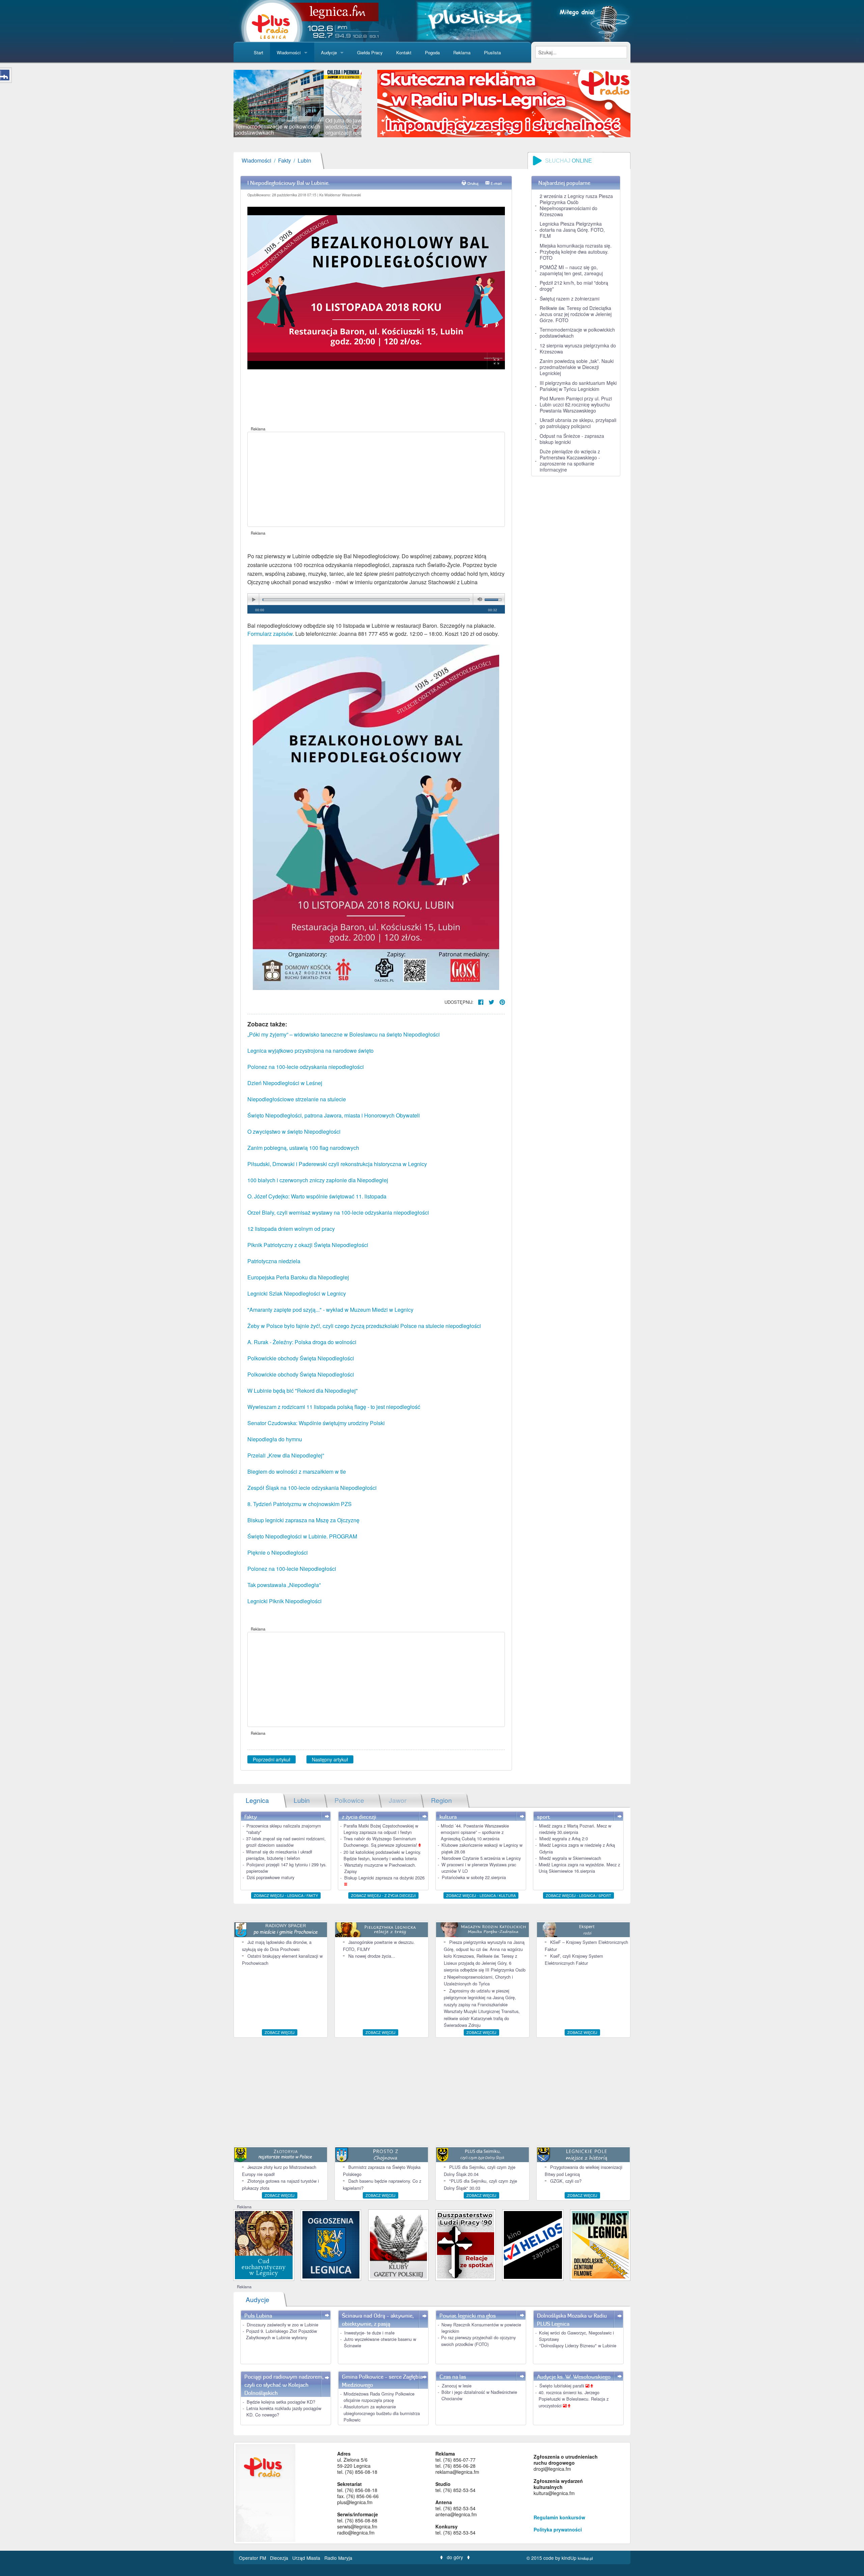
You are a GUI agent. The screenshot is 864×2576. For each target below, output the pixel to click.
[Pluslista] (474, 20)
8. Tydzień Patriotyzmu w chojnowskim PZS (300, 1504)
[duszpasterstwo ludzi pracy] (466, 2244)
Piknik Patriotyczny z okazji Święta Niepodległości (308, 1245)
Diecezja (280, 2558)
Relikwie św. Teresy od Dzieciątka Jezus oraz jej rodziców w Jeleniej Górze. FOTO (576, 314)
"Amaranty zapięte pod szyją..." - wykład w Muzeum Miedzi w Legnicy (330, 1310)
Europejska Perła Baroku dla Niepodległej (298, 1277)
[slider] (298, 104)
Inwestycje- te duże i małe (369, 2333)
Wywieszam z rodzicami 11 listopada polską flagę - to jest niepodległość (334, 1407)
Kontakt (404, 52)
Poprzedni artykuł (272, 1759)
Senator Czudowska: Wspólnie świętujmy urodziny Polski (316, 1423)
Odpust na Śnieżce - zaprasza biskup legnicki (572, 439)
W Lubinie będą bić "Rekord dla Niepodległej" (303, 1391)
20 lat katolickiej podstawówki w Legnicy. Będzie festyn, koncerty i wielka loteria (382, 1855)
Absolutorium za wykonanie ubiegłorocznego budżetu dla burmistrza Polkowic (382, 2413)
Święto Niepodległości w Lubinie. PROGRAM (302, 1536)
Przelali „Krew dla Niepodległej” (286, 1455)
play (253, 600)
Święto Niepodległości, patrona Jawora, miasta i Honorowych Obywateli (334, 1115)
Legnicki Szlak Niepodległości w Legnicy (297, 1293)
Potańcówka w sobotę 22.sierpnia (474, 1877)
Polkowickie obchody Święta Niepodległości (301, 1358)
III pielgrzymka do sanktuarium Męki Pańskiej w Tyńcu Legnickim (578, 386)
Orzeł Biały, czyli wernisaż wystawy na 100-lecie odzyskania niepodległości (338, 1212)
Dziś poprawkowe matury (271, 1877)
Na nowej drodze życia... (372, 1956)
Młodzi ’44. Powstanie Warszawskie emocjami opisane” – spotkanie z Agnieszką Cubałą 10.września (475, 1832)
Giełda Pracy (370, 52)
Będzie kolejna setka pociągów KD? (281, 2402)
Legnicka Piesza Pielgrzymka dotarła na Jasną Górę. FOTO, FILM (572, 230)
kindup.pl (585, 2558)
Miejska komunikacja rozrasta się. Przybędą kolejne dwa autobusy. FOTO (576, 252)
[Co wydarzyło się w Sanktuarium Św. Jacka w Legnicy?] (264, 2244)
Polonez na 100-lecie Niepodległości (292, 1569)
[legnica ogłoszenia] (331, 2244)
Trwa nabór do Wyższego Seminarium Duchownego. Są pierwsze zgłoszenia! (381, 1842)
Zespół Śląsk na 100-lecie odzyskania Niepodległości (312, 1488)
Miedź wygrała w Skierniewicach (570, 1858)
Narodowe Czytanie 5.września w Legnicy (481, 1858)
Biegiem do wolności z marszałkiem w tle (297, 1471)
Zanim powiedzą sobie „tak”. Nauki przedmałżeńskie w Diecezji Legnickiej (577, 367)
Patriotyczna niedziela (274, 1261)
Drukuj (473, 183)
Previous (223, 104)
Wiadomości (289, 52)
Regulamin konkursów (559, 2517)
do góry (455, 2557)
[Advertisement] (376, 479)
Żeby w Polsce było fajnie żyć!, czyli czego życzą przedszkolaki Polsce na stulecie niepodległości (364, 1326)
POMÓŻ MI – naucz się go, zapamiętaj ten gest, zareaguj (571, 270)
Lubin (304, 160)
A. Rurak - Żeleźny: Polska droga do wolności (302, 1342)
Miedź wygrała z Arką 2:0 (564, 1838)
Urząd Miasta (307, 2558)
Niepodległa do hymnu (275, 1439)
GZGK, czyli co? (566, 2181)
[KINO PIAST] (600, 2244)
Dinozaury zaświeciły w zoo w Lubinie (282, 2325)
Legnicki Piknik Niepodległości (285, 1601)
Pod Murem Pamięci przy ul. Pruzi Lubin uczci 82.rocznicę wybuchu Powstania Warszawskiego (576, 404)
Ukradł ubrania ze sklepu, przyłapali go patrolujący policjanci (578, 423)
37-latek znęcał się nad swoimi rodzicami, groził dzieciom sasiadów (286, 1842)
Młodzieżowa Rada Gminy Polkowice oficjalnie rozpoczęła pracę (379, 2397)
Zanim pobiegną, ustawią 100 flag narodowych (303, 1148)
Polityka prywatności (558, 2529)
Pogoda (432, 52)
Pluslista (492, 52)
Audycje (329, 52)
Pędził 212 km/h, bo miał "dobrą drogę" (574, 286)
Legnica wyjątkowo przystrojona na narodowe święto (310, 1051)
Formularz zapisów (270, 634)
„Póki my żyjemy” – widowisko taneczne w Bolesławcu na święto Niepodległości (344, 1034)
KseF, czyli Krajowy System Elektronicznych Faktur (574, 1959)
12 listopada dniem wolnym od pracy (291, 1229)
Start (259, 52)
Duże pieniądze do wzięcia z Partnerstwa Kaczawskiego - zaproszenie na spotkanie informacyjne (570, 460)
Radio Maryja (338, 2558)
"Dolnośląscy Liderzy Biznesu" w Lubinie (578, 2345)
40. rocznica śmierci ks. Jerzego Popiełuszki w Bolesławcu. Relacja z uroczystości (574, 2399)
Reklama (462, 52)
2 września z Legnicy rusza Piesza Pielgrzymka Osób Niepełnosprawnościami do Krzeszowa (576, 205)
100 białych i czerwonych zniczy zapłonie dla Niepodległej (318, 1180)
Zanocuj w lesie (457, 2386)
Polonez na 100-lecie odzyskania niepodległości (306, 1067)
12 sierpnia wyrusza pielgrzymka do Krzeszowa (578, 348)
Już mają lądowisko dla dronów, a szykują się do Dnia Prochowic (277, 1945)
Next (372, 104)
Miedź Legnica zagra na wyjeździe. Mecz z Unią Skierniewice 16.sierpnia (579, 1868)
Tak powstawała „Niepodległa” (284, 1585)
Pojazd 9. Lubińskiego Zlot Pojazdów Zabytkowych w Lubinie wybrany (281, 2334)
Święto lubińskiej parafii (562, 2386)
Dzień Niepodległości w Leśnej (285, 1083)
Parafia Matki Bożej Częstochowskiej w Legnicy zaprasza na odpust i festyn (381, 1829)
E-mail (496, 183)
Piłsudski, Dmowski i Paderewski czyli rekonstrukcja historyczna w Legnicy (337, 1164)
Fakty (285, 160)
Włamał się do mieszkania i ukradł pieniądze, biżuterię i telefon (279, 1855)
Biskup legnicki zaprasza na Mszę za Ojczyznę (303, 1520)
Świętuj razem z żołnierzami (570, 299)
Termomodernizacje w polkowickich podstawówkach (577, 333)
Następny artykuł (330, 1759)
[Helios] (533, 2244)
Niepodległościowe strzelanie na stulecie (297, 1099)
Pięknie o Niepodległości (278, 1552)
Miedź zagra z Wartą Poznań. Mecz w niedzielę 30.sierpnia (575, 1829)
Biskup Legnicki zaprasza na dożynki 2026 (384, 1878)
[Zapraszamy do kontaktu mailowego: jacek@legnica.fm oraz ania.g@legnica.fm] (504, 103)
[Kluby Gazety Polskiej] (398, 2244)
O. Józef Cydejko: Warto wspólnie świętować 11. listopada (317, 1196)
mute (479, 600)
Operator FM (253, 2558)
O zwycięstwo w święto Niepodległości (294, 1131)
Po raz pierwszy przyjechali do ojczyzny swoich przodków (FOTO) (478, 2341)
